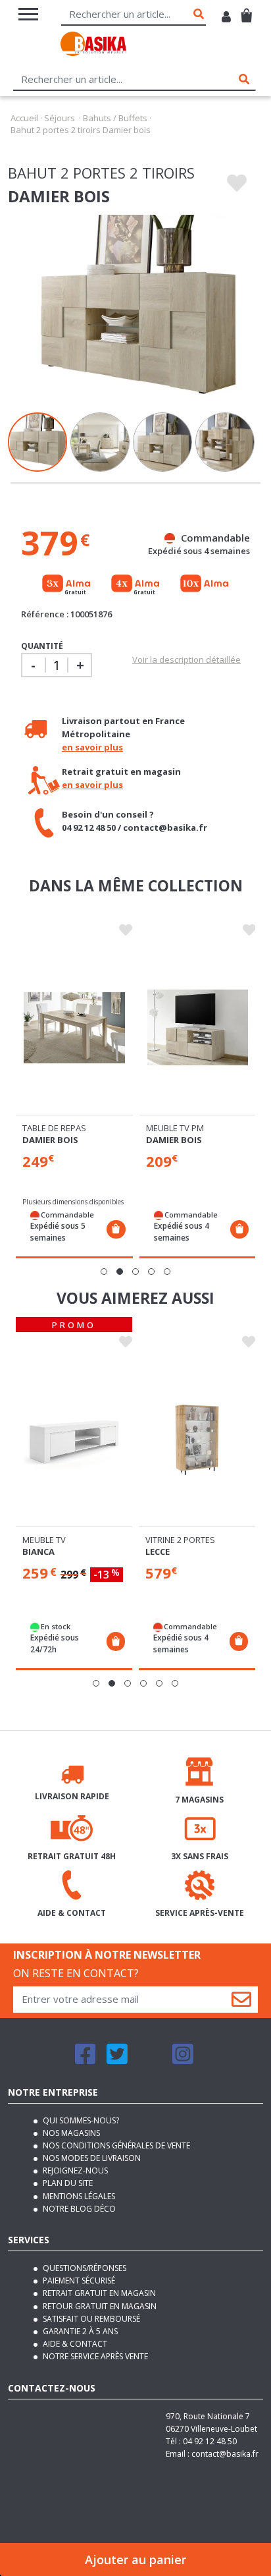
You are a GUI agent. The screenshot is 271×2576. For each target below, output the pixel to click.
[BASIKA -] (93, 46)
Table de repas (54, 1128)
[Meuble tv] (74, 1440)
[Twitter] (117, 2060)
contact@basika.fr (225, 2454)
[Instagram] (183, 2060)
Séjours (60, 118)
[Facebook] (86, 2060)
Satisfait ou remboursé (90, 2319)
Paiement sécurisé (78, 2281)
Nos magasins (70, 2133)
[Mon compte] (226, 18)
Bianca (38, 1552)
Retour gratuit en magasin (99, 2306)
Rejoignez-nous (74, 2170)
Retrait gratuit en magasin (98, 2293)
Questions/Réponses (84, 2268)
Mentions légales (78, 2196)
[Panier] (246, 10)
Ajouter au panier (135, 2560)
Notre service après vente (94, 2356)
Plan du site (67, 2183)
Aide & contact (74, 2344)
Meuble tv (44, 1540)
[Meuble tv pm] (198, 1028)
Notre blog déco (78, 2209)
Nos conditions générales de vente (115, 2145)
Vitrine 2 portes (180, 1540)
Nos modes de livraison (91, 2158)
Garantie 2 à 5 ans (79, 2331)
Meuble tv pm (175, 1128)
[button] (104, 1272)
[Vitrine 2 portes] (197, 1440)
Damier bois (50, 1140)
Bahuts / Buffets (115, 118)
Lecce (158, 1552)
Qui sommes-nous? (80, 2120)
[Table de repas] (74, 1028)
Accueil (24, 118)
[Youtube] (150, 2060)
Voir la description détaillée (186, 659)
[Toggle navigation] (28, 14)
